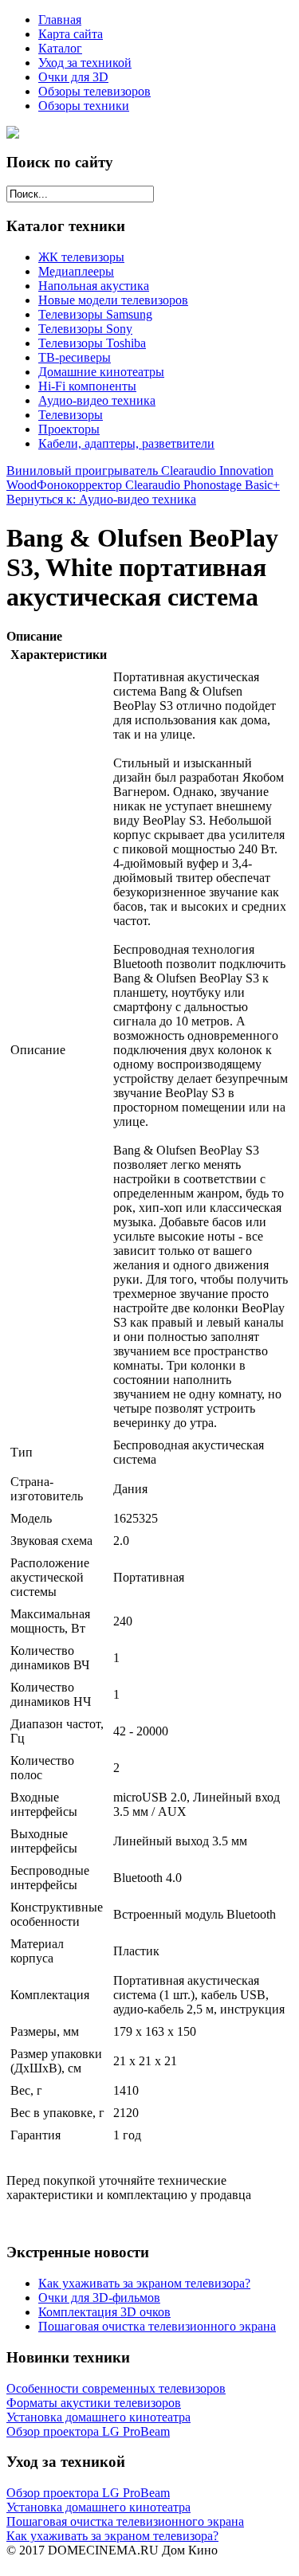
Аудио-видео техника (97, 400)
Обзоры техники (84, 106)
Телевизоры (71, 415)
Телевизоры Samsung (95, 314)
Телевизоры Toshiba (92, 343)
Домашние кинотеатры (101, 372)
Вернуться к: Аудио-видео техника (101, 499)
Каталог (60, 48)
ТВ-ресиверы (75, 357)
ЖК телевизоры (81, 257)
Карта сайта (71, 34)
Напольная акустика (94, 286)
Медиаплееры (76, 271)
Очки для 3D (73, 77)
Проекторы (69, 429)
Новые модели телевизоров (113, 300)
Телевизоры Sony (85, 329)
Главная (60, 20)
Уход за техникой (85, 63)
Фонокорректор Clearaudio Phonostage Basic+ (158, 485)
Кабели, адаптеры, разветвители (126, 443)
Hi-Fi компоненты (87, 386)
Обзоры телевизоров (94, 91)
